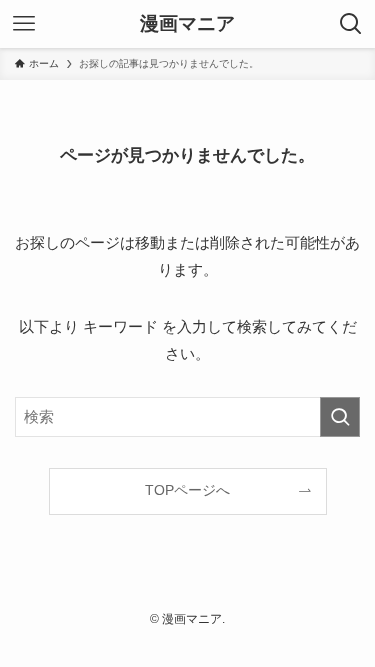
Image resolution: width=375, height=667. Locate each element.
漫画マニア (187, 24)
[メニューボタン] (24, 24)
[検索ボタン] (351, 24)
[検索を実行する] (340, 417)
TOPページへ (187, 490)
